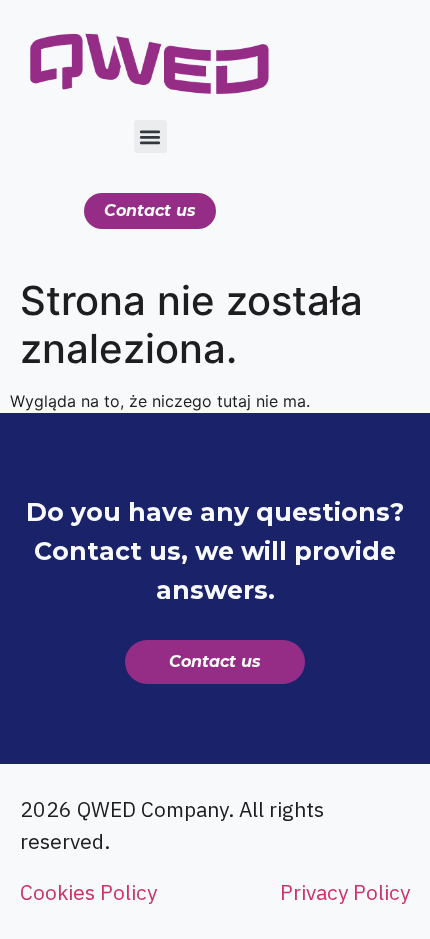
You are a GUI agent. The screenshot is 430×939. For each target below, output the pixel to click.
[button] (150, 136)
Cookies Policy (88, 892)
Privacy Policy (345, 892)
